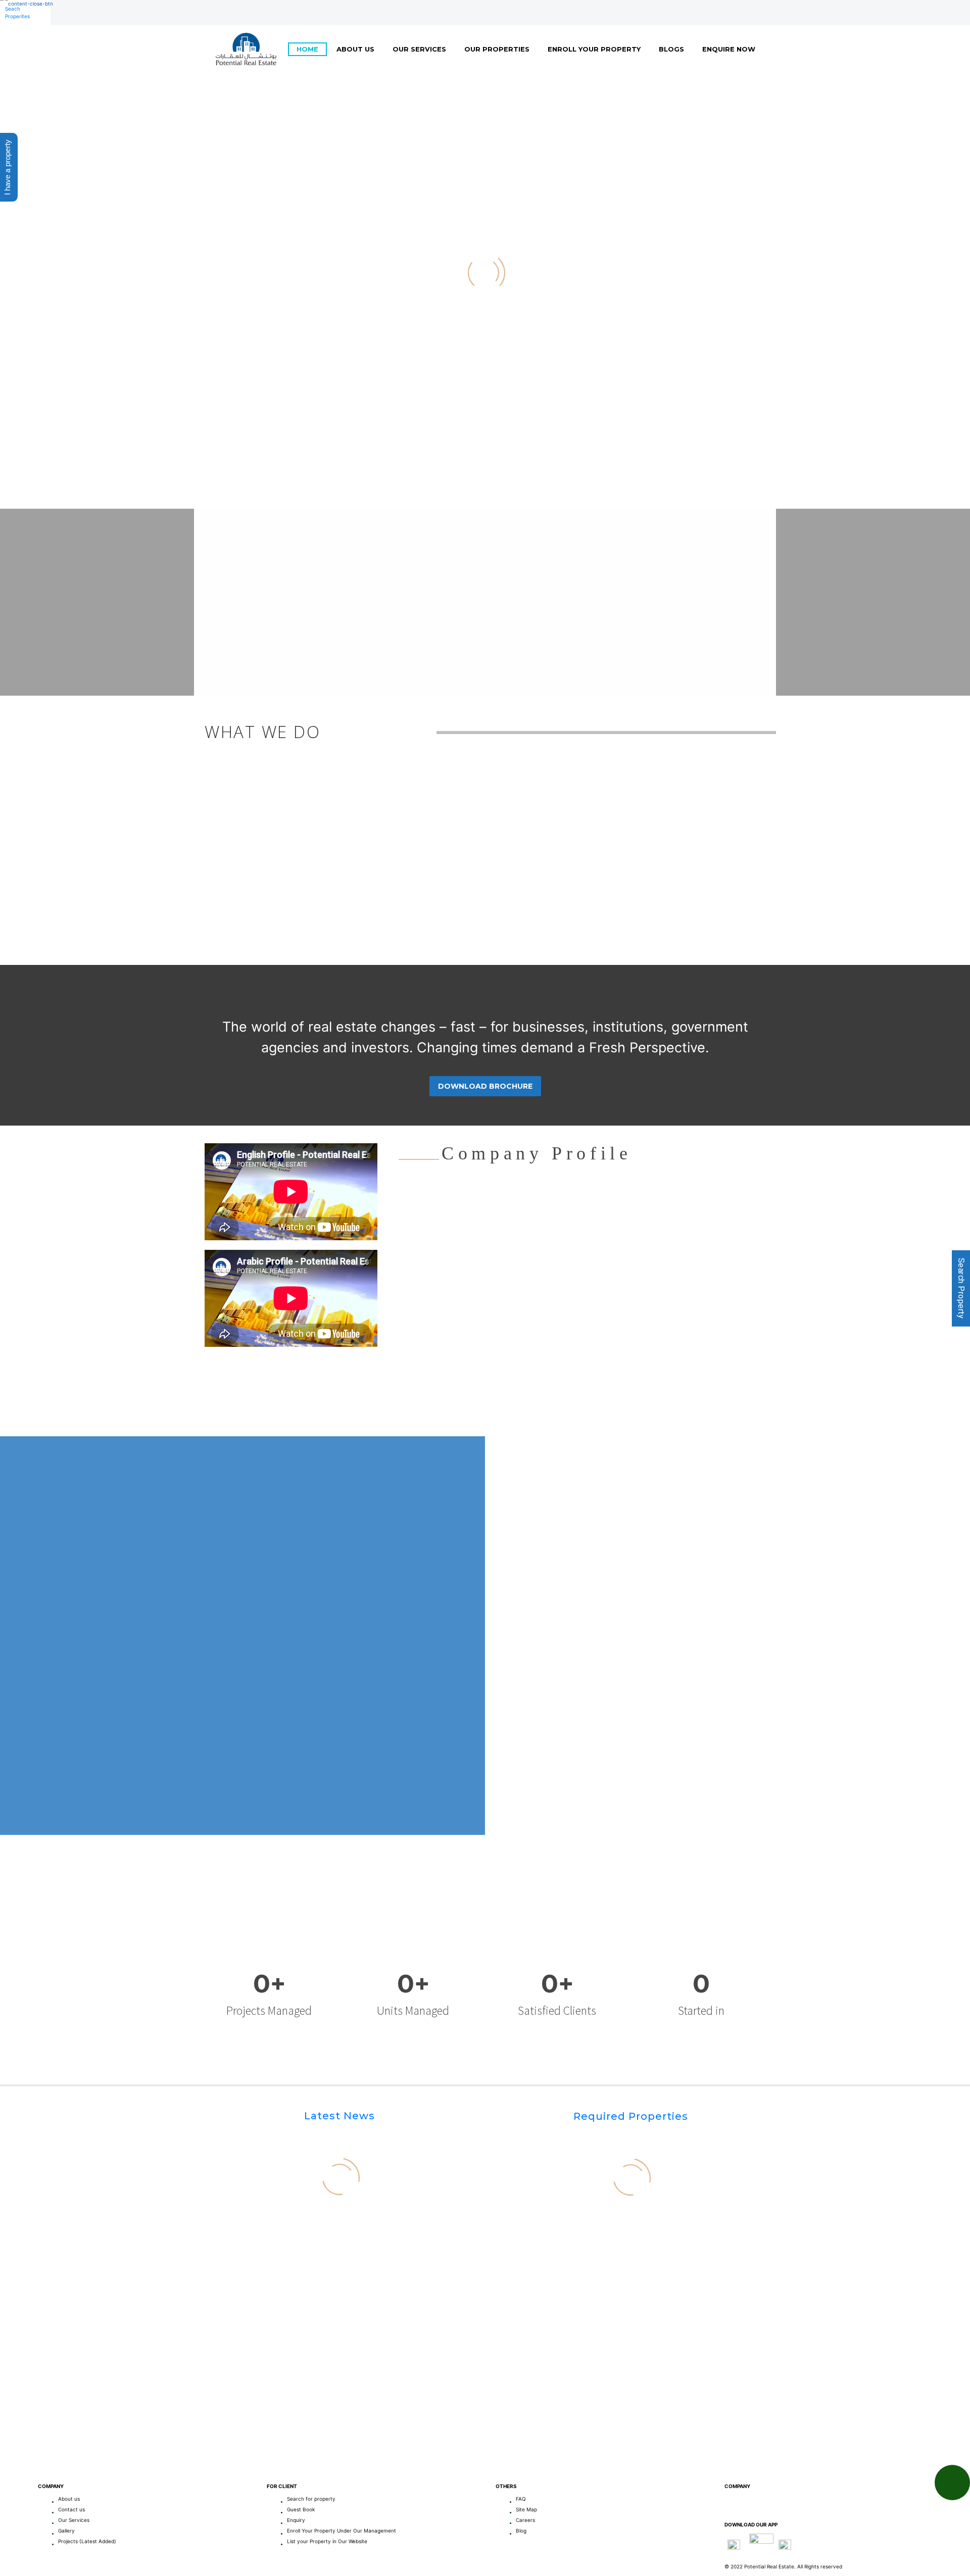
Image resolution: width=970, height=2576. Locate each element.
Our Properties (497, 49)
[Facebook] (210, 13)
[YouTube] (240, 13)
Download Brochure (485, 1086)
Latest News (339, 2116)
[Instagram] (225, 13)
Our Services (419, 49)
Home (307, 49)
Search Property (961, 1288)
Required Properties (631, 2116)
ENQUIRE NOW (729, 49)
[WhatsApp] (255, 13)
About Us (355, 49)
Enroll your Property (594, 49)
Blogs (671, 49)
